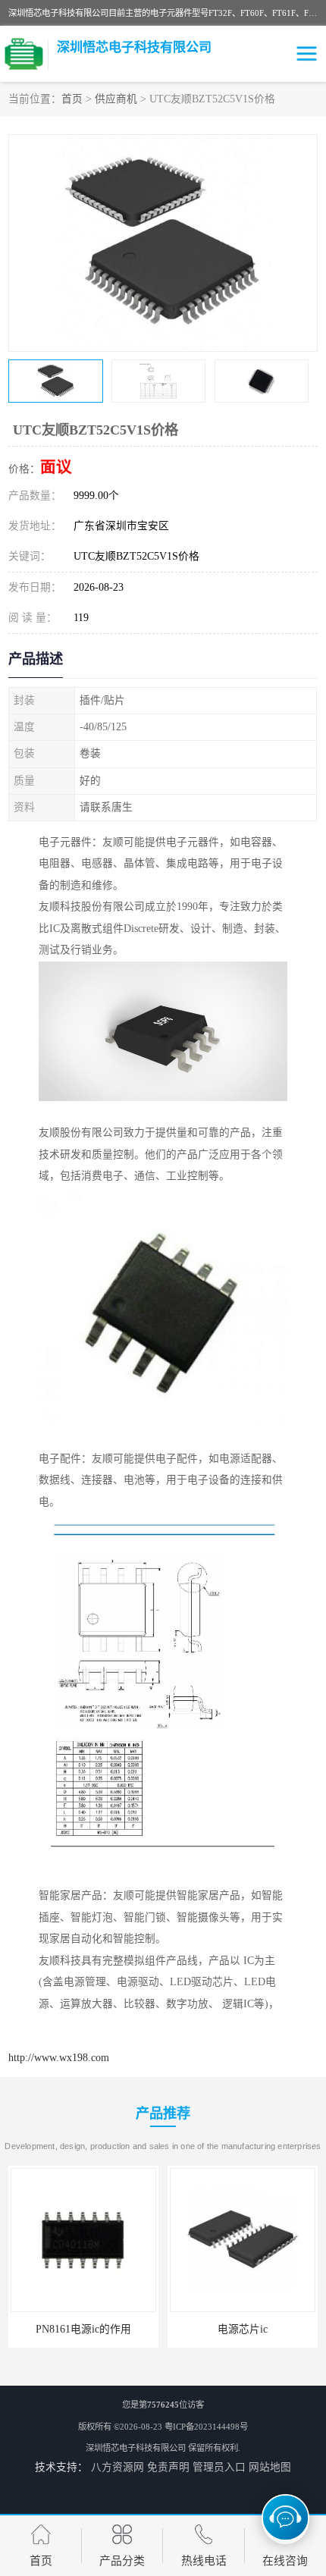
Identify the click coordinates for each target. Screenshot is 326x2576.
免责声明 (168, 2467)
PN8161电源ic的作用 (83, 2329)
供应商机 (116, 99)
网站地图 (270, 2467)
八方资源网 (118, 2467)
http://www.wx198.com (59, 2058)
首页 (72, 99)
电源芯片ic (243, 2329)
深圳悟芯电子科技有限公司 (136, 2448)
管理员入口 (219, 2467)
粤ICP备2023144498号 (206, 2427)
